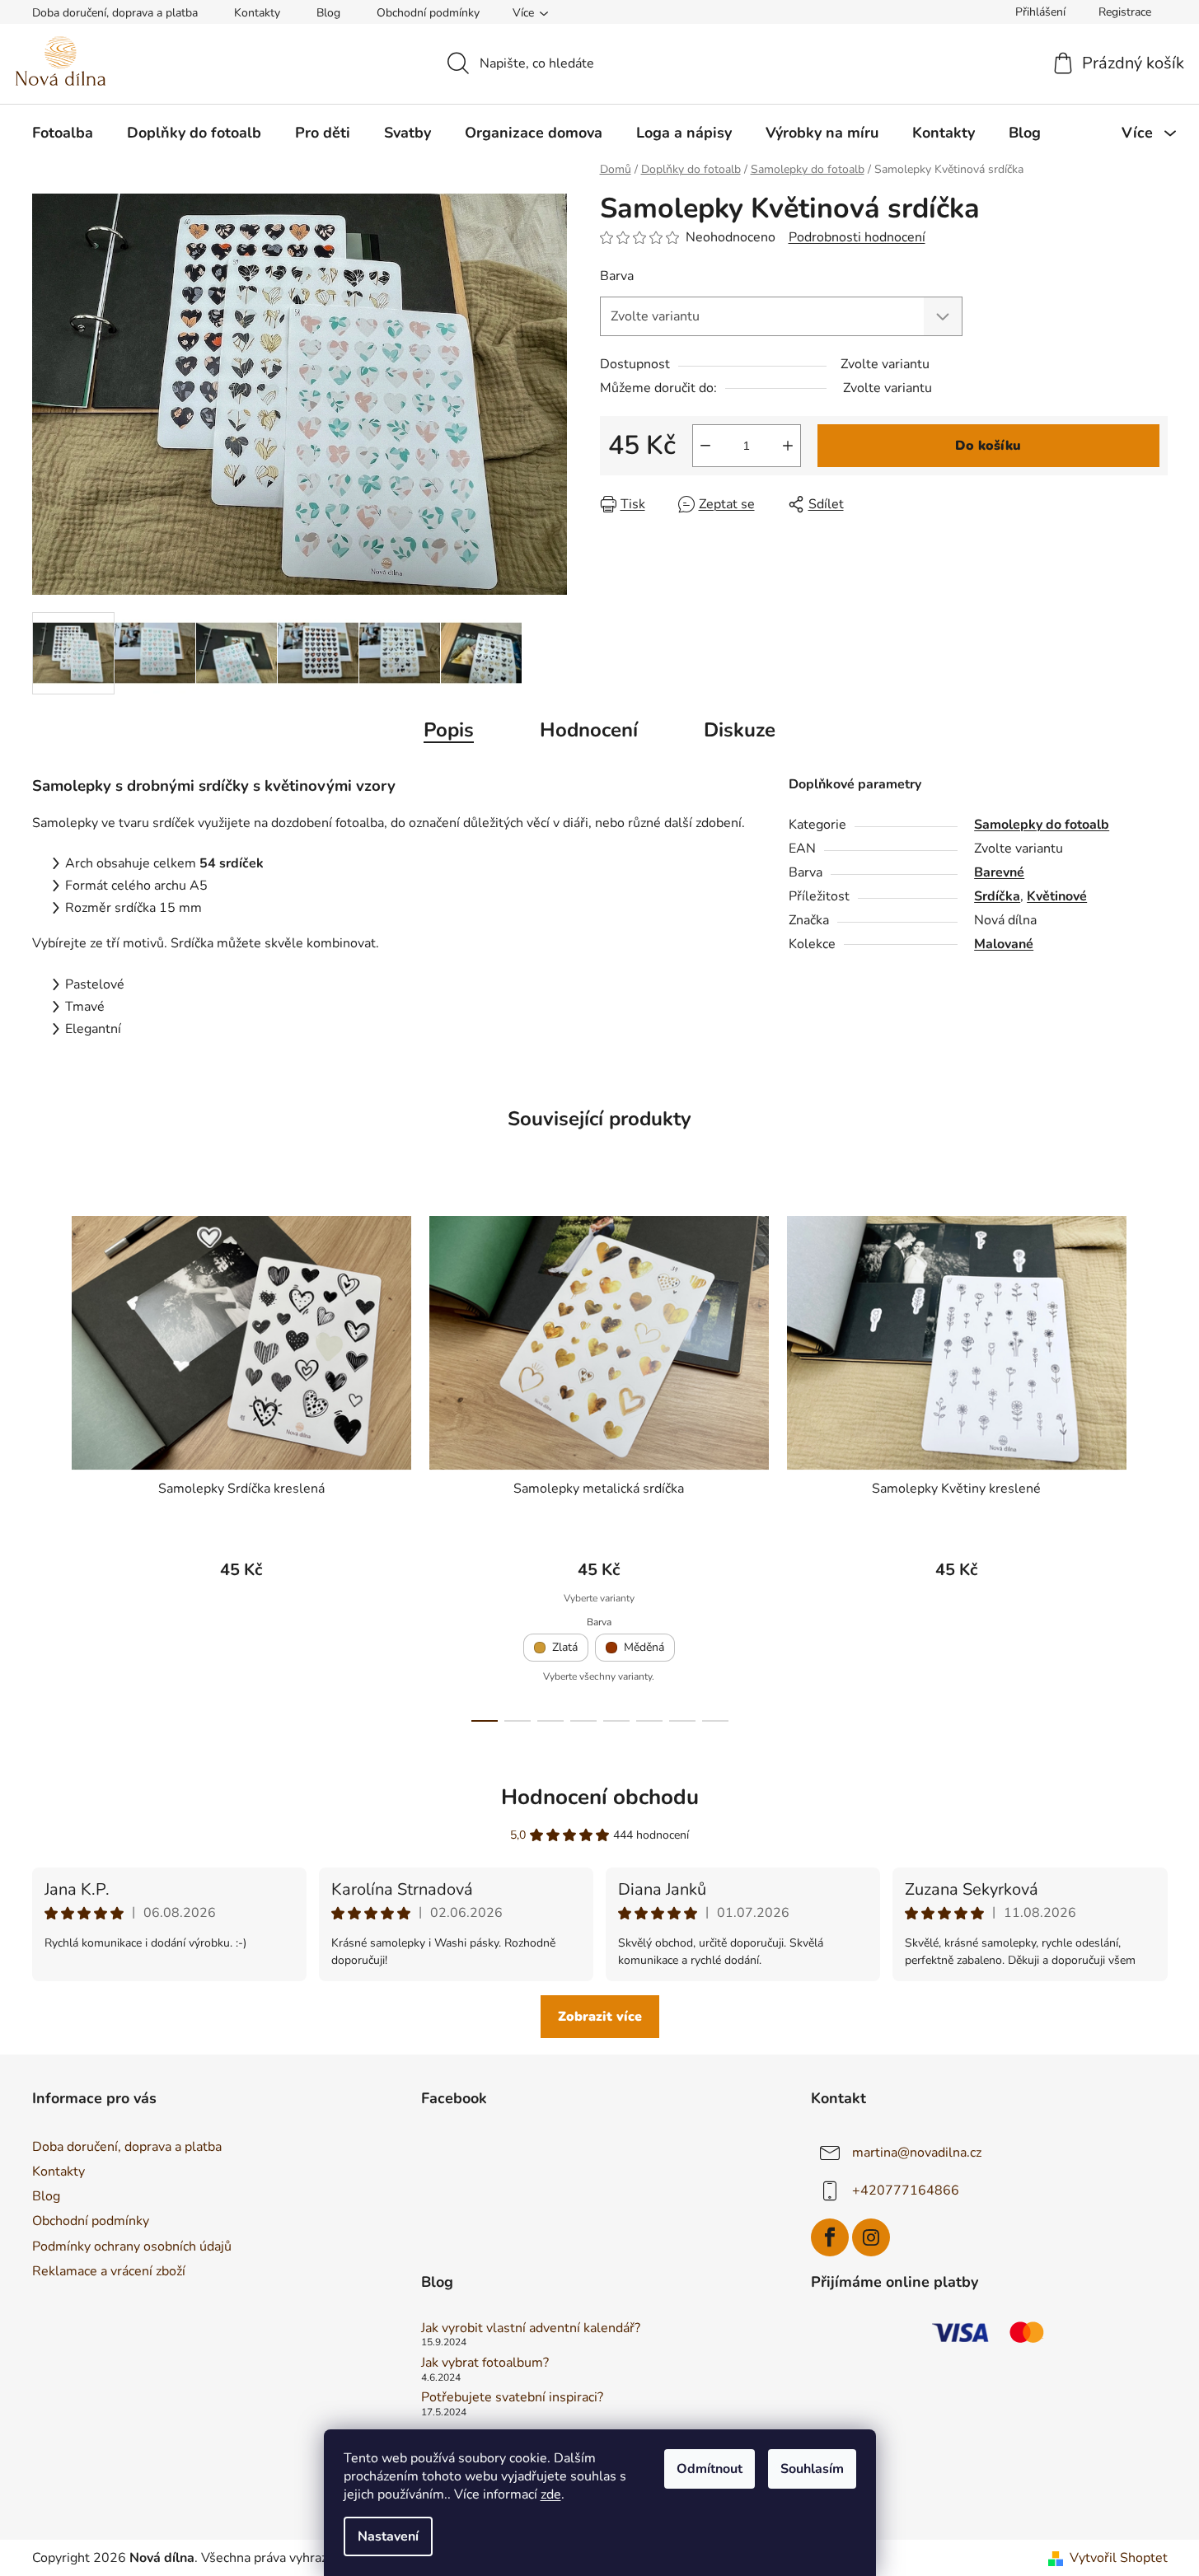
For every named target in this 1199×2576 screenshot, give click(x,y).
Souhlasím (812, 2469)
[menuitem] (63, 133)
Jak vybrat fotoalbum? (485, 2363)
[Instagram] (871, 2237)
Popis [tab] (449, 730)
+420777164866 (906, 2190)
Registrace (1125, 12)
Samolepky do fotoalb (1042, 825)
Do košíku (988, 446)
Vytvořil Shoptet (1119, 2558)
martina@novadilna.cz (917, 2153)
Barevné (999, 872)
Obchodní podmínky (428, 13)
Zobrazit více (600, 2017)
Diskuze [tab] (740, 730)
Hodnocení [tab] (589, 730)
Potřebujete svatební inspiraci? (512, 2398)
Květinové (1057, 896)
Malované (1004, 944)
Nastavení (388, 2536)
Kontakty (257, 13)
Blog (328, 13)
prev (45, 1464)
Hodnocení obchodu (600, 1797)
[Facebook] (830, 2237)
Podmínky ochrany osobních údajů (132, 2246)
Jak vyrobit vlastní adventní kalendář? (531, 2329)
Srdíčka (997, 896)
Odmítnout (710, 2469)
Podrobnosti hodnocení (857, 237)
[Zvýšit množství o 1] (788, 446)
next (1155, 1464)
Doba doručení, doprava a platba (115, 13)
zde (551, 2494)
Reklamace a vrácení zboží (109, 2271)
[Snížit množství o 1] (705, 446)
